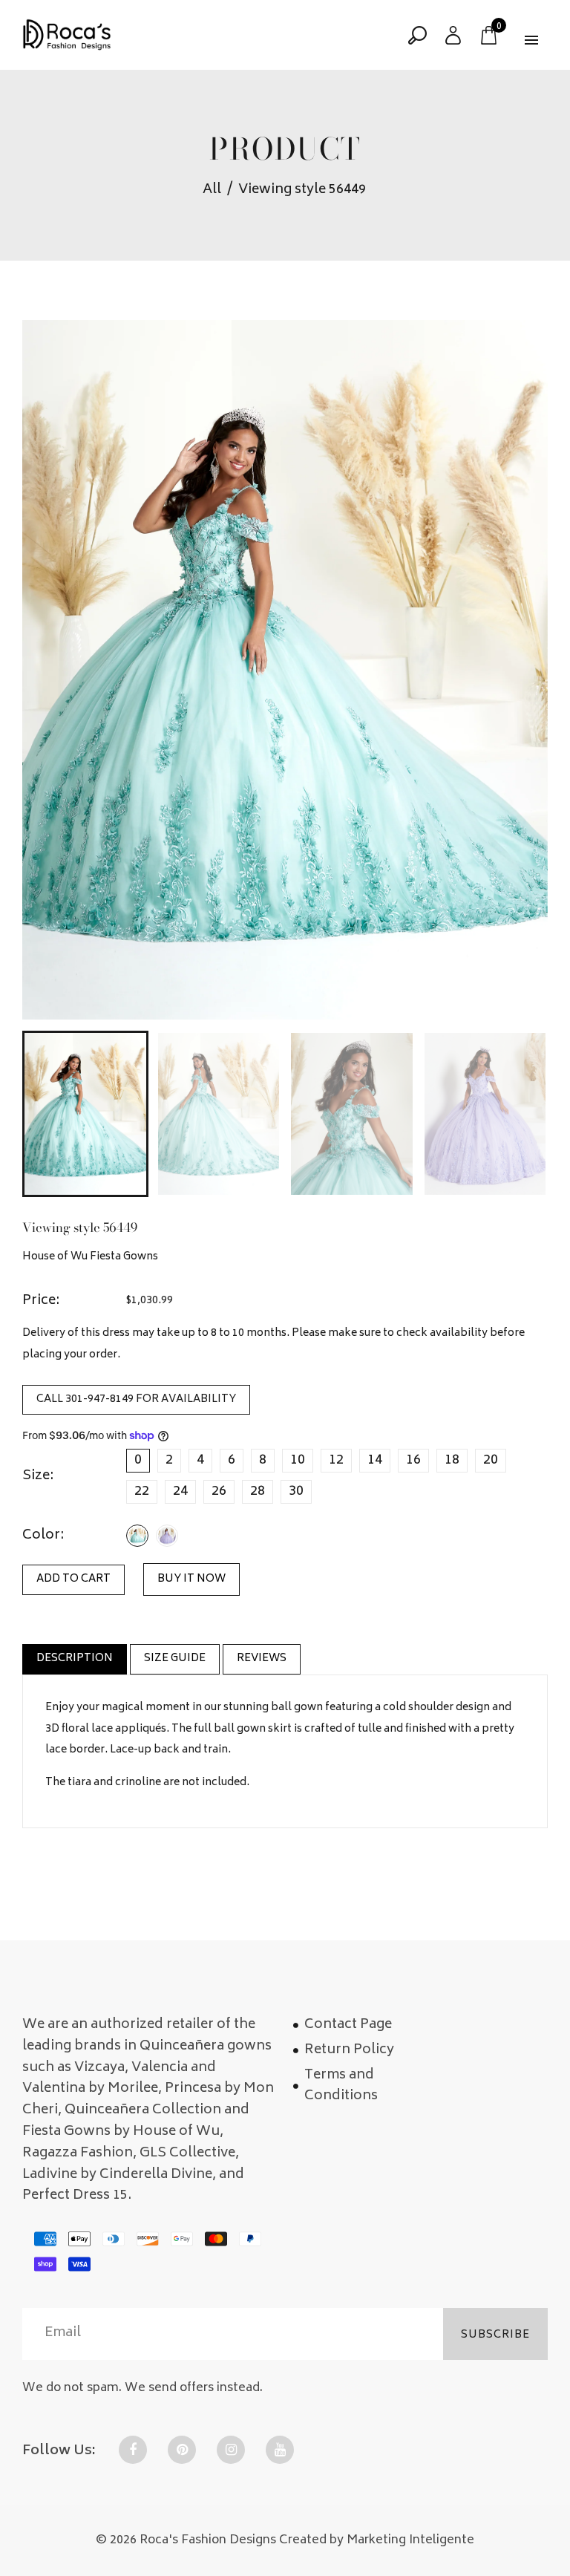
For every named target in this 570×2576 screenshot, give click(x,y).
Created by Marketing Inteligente (377, 2540)
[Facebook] (133, 2450)
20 (491, 1461)
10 (298, 1461)
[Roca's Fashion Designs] (67, 36)
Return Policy (349, 2050)
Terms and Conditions (341, 2086)
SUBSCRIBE (495, 2335)
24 (180, 1492)
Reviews (262, 1659)
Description (75, 1659)
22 (142, 1492)
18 (452, 1461)
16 (413, 1461)
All (212, 190)
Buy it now (191, 1579)
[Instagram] (231, 2450)
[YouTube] (280, 2450)
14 (375, 1461)
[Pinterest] (182, 2450)
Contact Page (348, 2025)
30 (296, 1492)
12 (336, 1461)
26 (219, 1492)
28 (258, 1492)
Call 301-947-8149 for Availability (136, 1400)
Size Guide (175, 1659)
